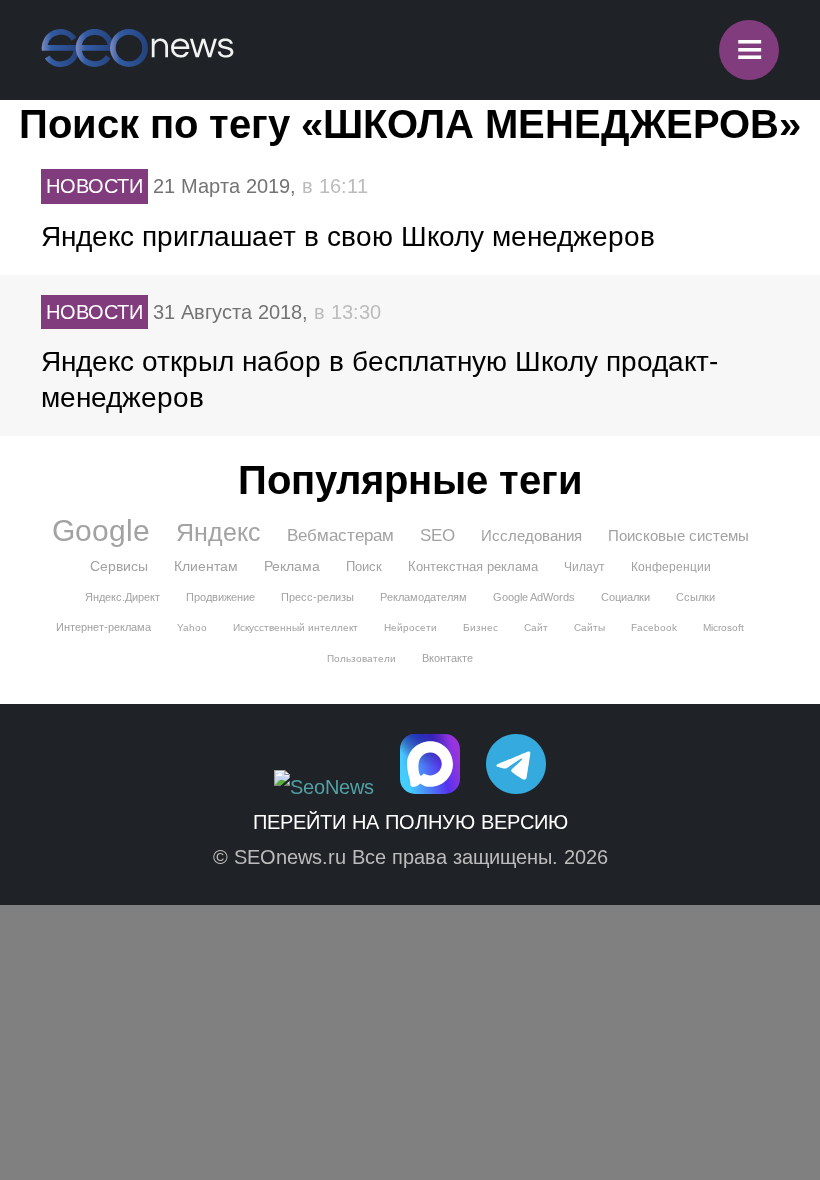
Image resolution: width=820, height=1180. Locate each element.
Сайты (589, 627)
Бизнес (480, 627)
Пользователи (361, 658)
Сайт (536, 627)
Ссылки (695, 597)
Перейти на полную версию (410, 822)
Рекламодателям (423, 597)
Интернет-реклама (103, 627)
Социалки (625, 597)
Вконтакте (447, 658)
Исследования (531, 535)
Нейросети (410, 627)
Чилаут (584, 567)
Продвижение (220, 597)
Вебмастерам (340, 535)
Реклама (292, 566)
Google (101, 531)
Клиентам (206, 566)
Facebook (654, 627)
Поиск (364, 566)
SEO (437, 535)
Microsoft (723, 627)
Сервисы (119, 566)
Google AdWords (534, 597)
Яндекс (218, 532)
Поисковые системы (678, 535)
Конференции (671, 567)
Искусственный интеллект (295, 627)
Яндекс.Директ (122, 597)
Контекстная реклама (473, 566)
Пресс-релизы (317, 597)
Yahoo (192, 627)
